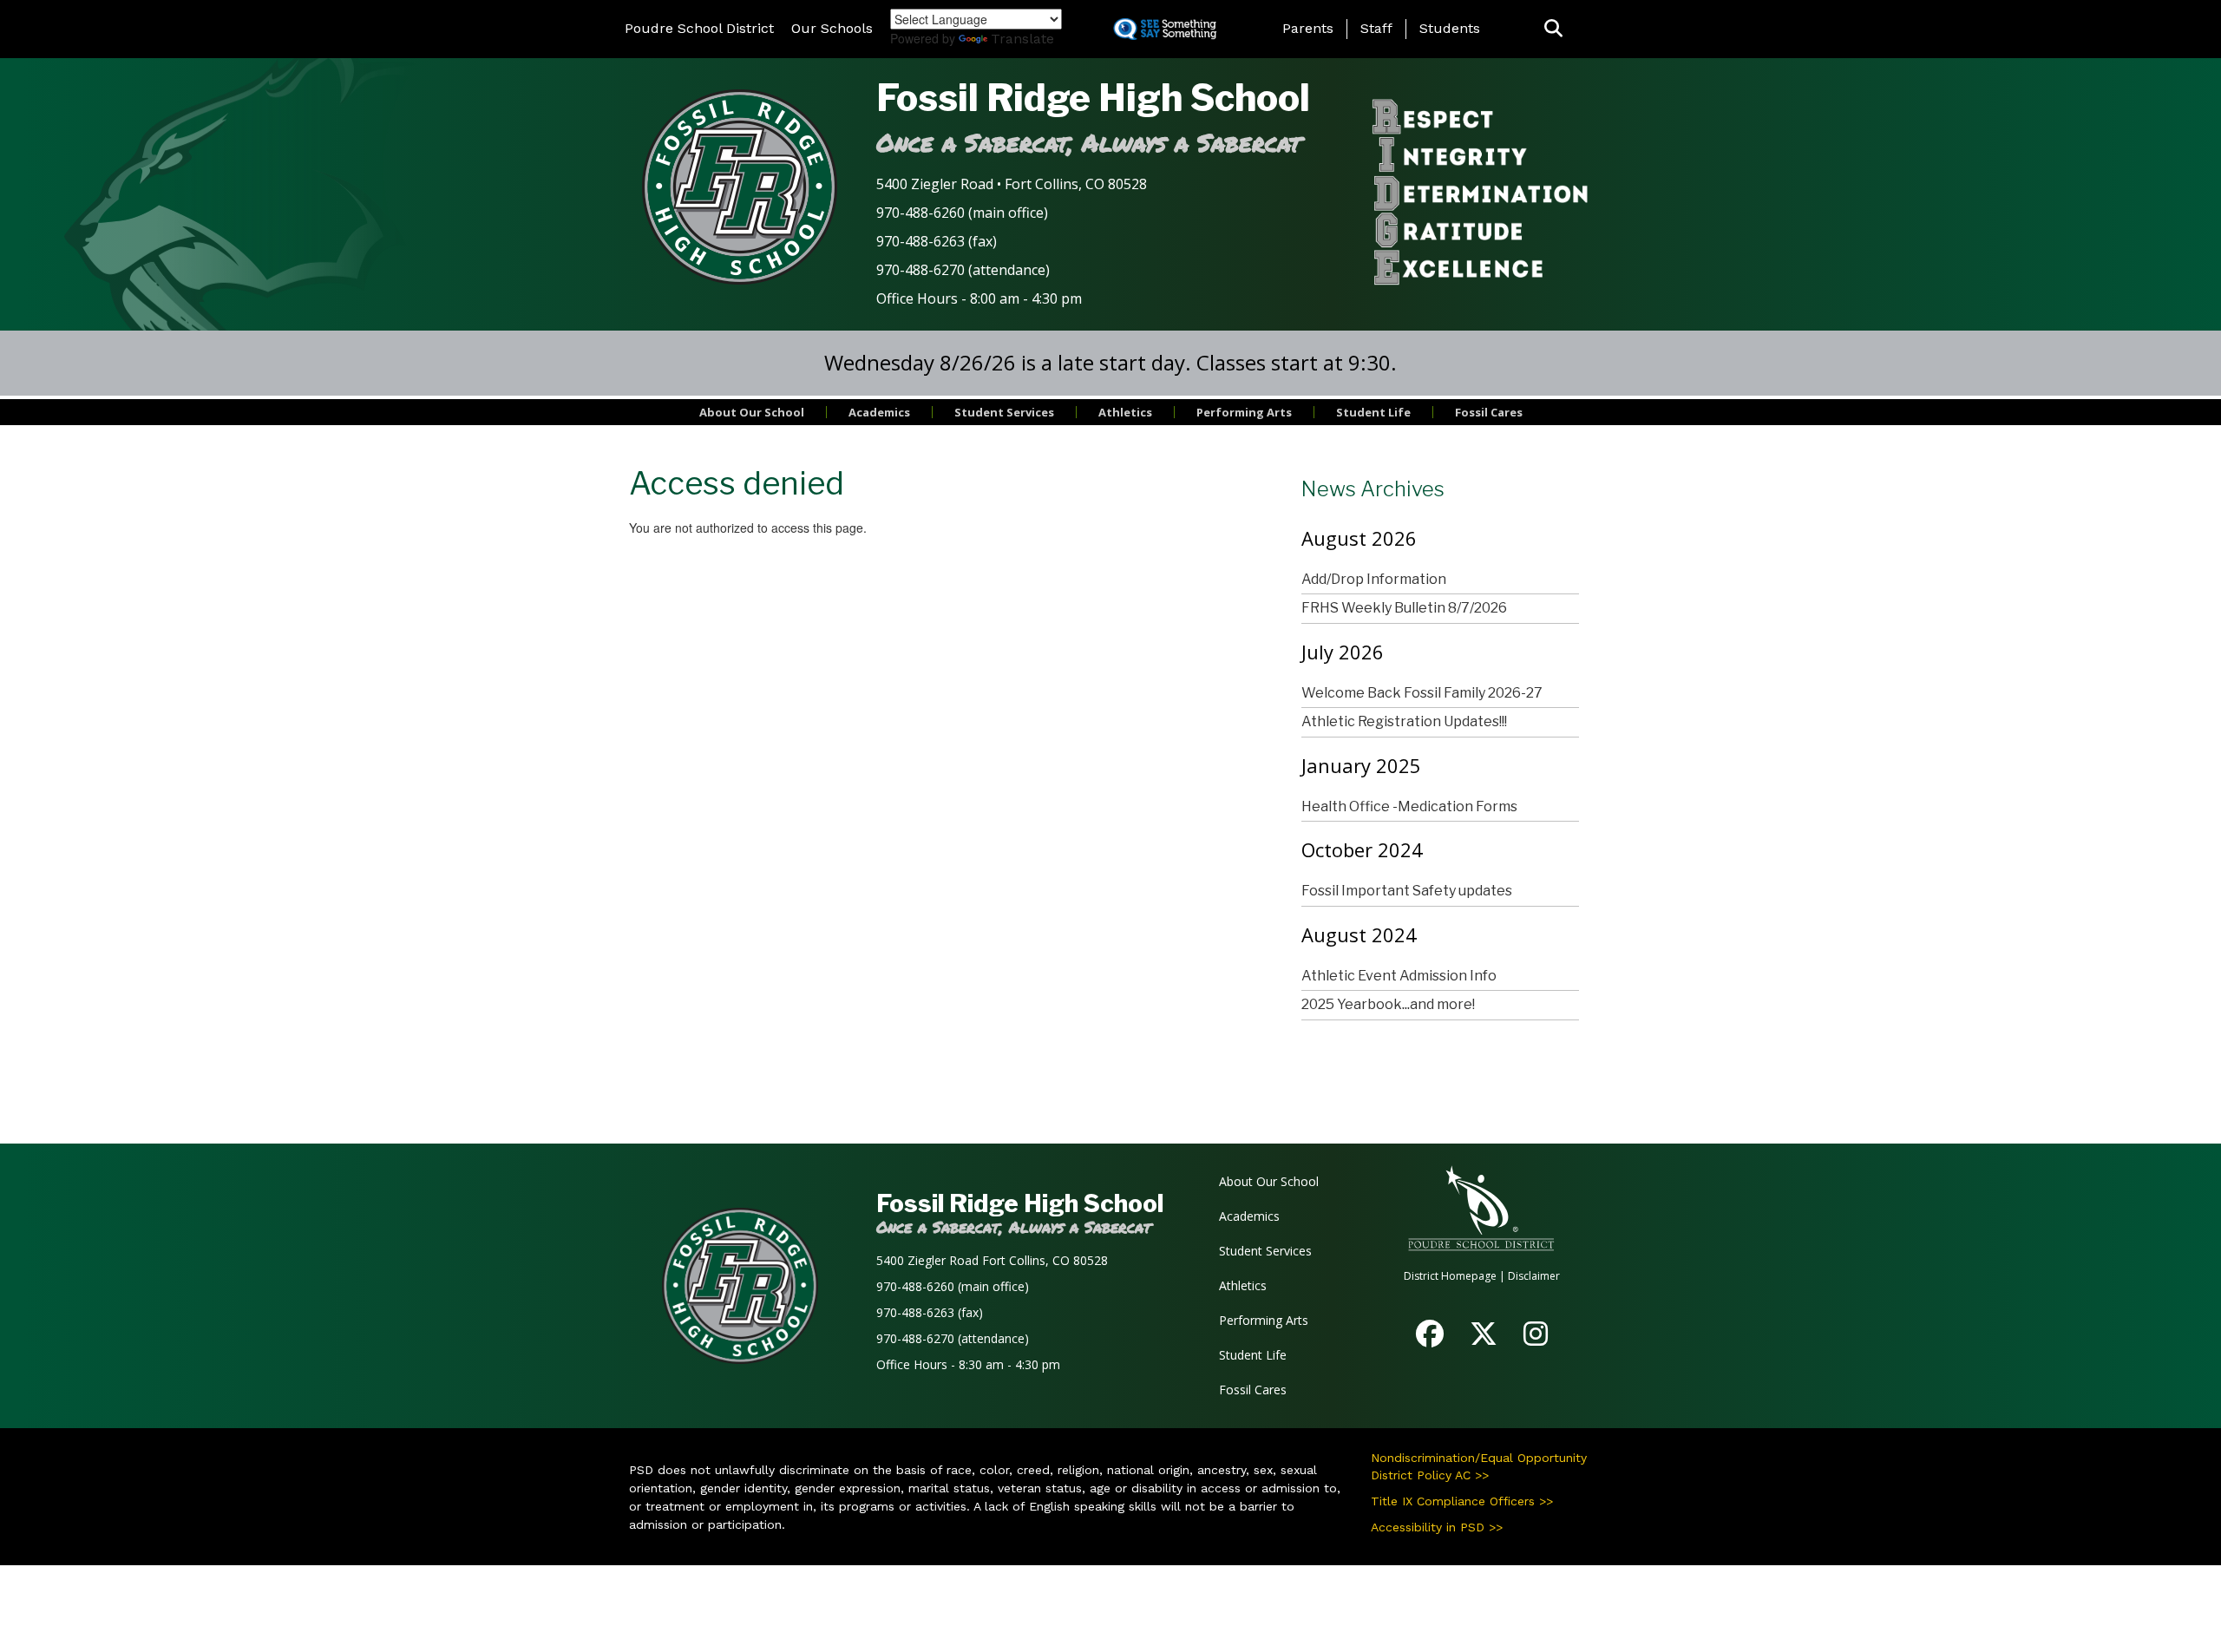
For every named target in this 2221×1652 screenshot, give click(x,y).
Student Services (1004, 412)
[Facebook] (1430, 1339)
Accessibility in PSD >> (1437, 1527)
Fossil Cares (1489, 412)
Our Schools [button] (832, 28)
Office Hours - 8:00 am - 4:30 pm (979, 298)
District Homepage (1450, 1276)
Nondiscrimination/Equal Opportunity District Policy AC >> (1479, 1466)
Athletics (1125, 412)
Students (1450, 28)
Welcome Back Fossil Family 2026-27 (1422, 693)
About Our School (752, 412)
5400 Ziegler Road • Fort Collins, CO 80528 (1012, 184)
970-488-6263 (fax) (937, 241)
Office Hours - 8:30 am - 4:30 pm (968, 1364)
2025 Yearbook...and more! (1388, 1004)
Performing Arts (1244, 412)
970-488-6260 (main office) (962, 213)
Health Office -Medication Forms (1409, 806)
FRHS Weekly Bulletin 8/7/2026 (1404, 608)
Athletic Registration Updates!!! (1404, 721)
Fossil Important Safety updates (1407, 891)
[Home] (740, 186)
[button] (1553, 29)
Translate (1022, 39)
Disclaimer (1534, 1276)
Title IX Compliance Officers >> (1462, 1501)
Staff (1376, 28)
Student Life (1373, 412)
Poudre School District (699, 28)
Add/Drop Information (1374, 579)
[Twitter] (1484, 1339)
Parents (1308, 28)
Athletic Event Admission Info (1399, 976)
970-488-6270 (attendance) (963, 270)
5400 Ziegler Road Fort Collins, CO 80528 (992, 1260)
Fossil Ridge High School (1093, 98)
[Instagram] (1536, 1339)
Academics (879, 412)
